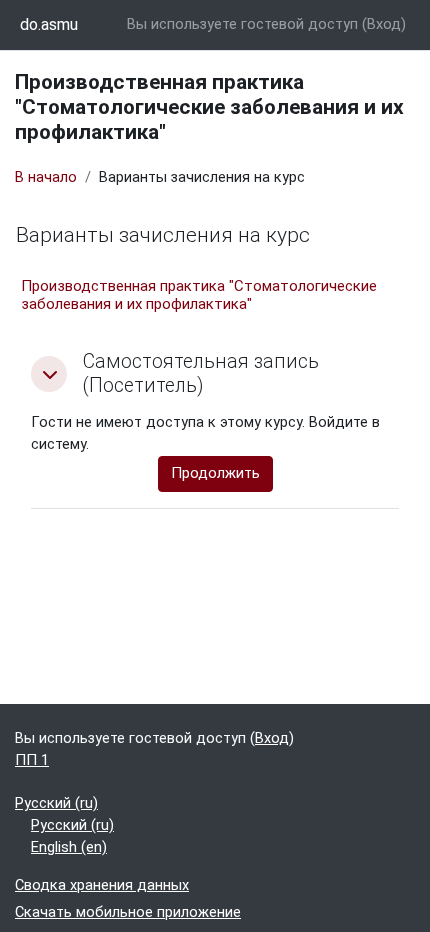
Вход (384, 24)
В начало (46, 177)
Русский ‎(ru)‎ (56, 803)
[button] (49, 374)
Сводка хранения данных (102, 885)
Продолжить (215, 473)
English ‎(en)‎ (69, 847)
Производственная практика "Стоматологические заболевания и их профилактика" (199, 295)
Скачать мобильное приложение (128, 912)
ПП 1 (32, 760)
